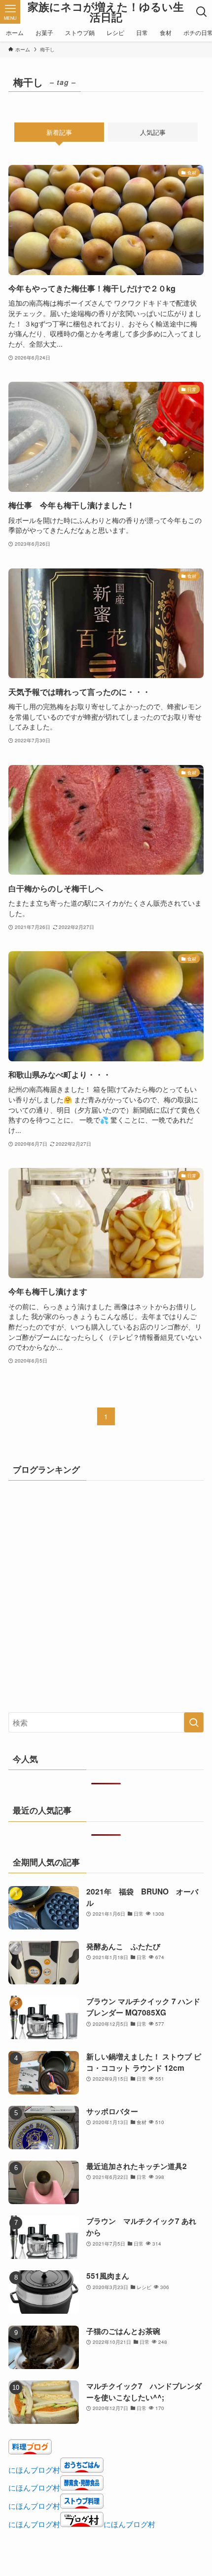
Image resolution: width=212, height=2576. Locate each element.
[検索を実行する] (194, 1722)
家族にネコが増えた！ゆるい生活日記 (106, 12)
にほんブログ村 (34, 2469)
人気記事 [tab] (153, 132)
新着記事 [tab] (59, 132)
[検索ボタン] (202, 12)
